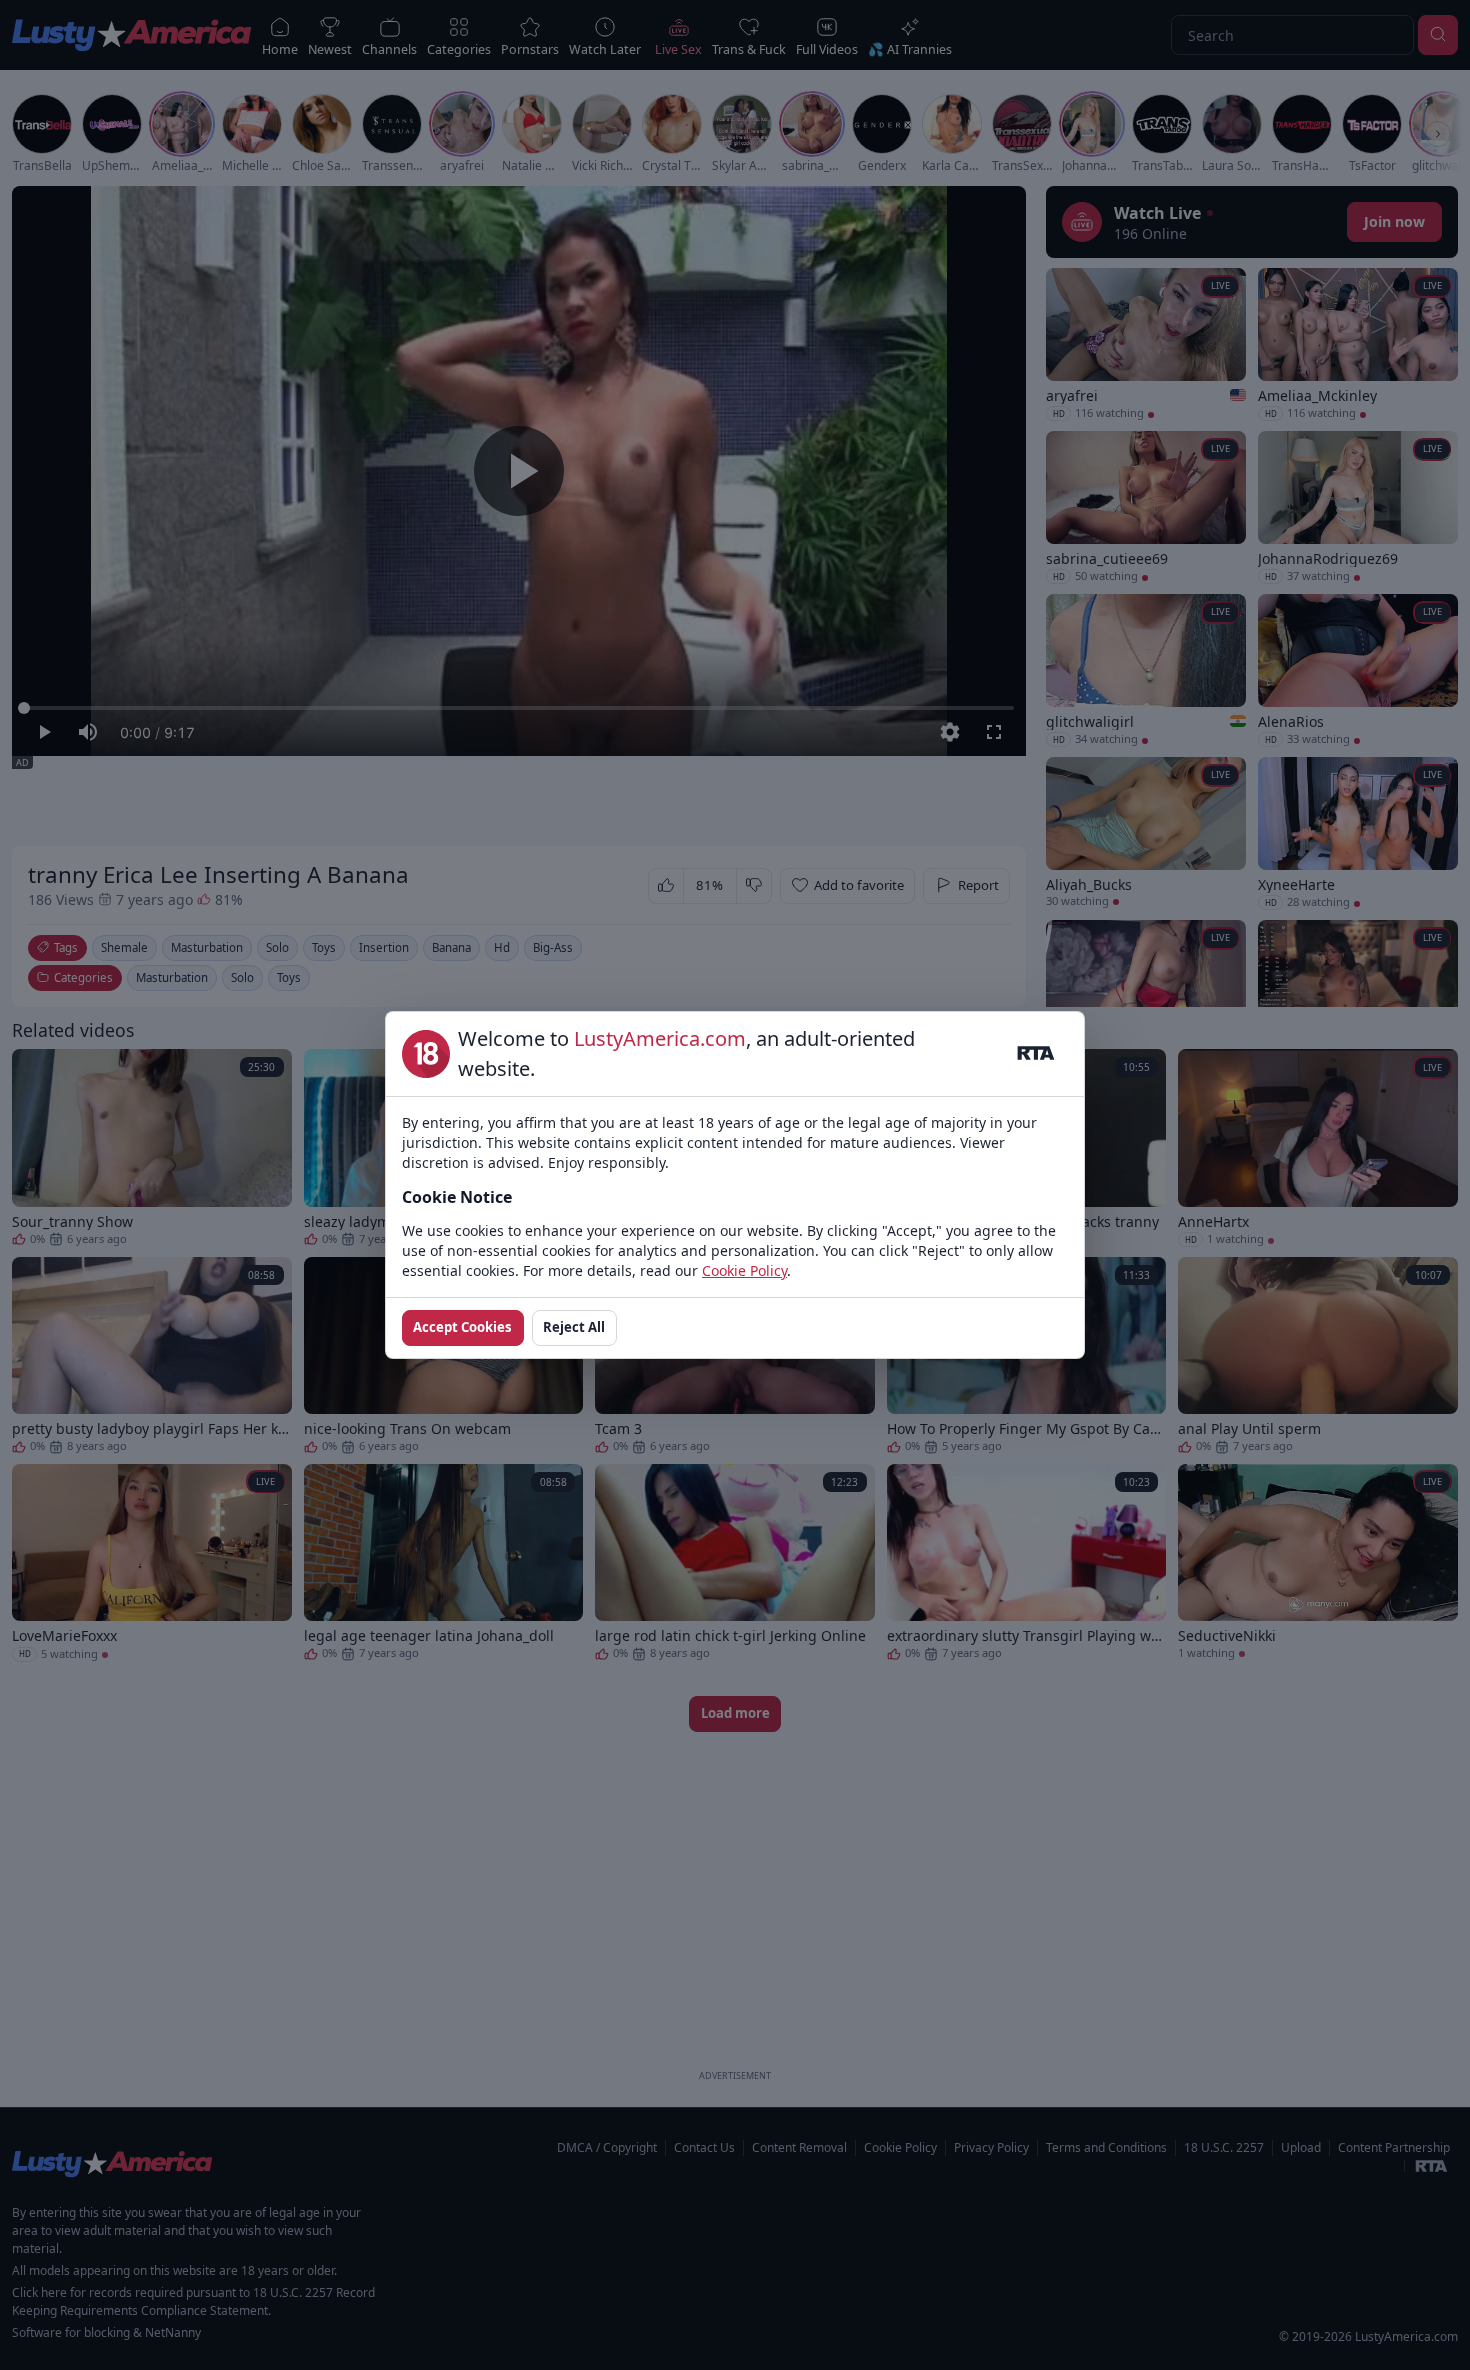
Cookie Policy (744, 1270)
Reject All (574, 1327)
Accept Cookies (462, 1327)
